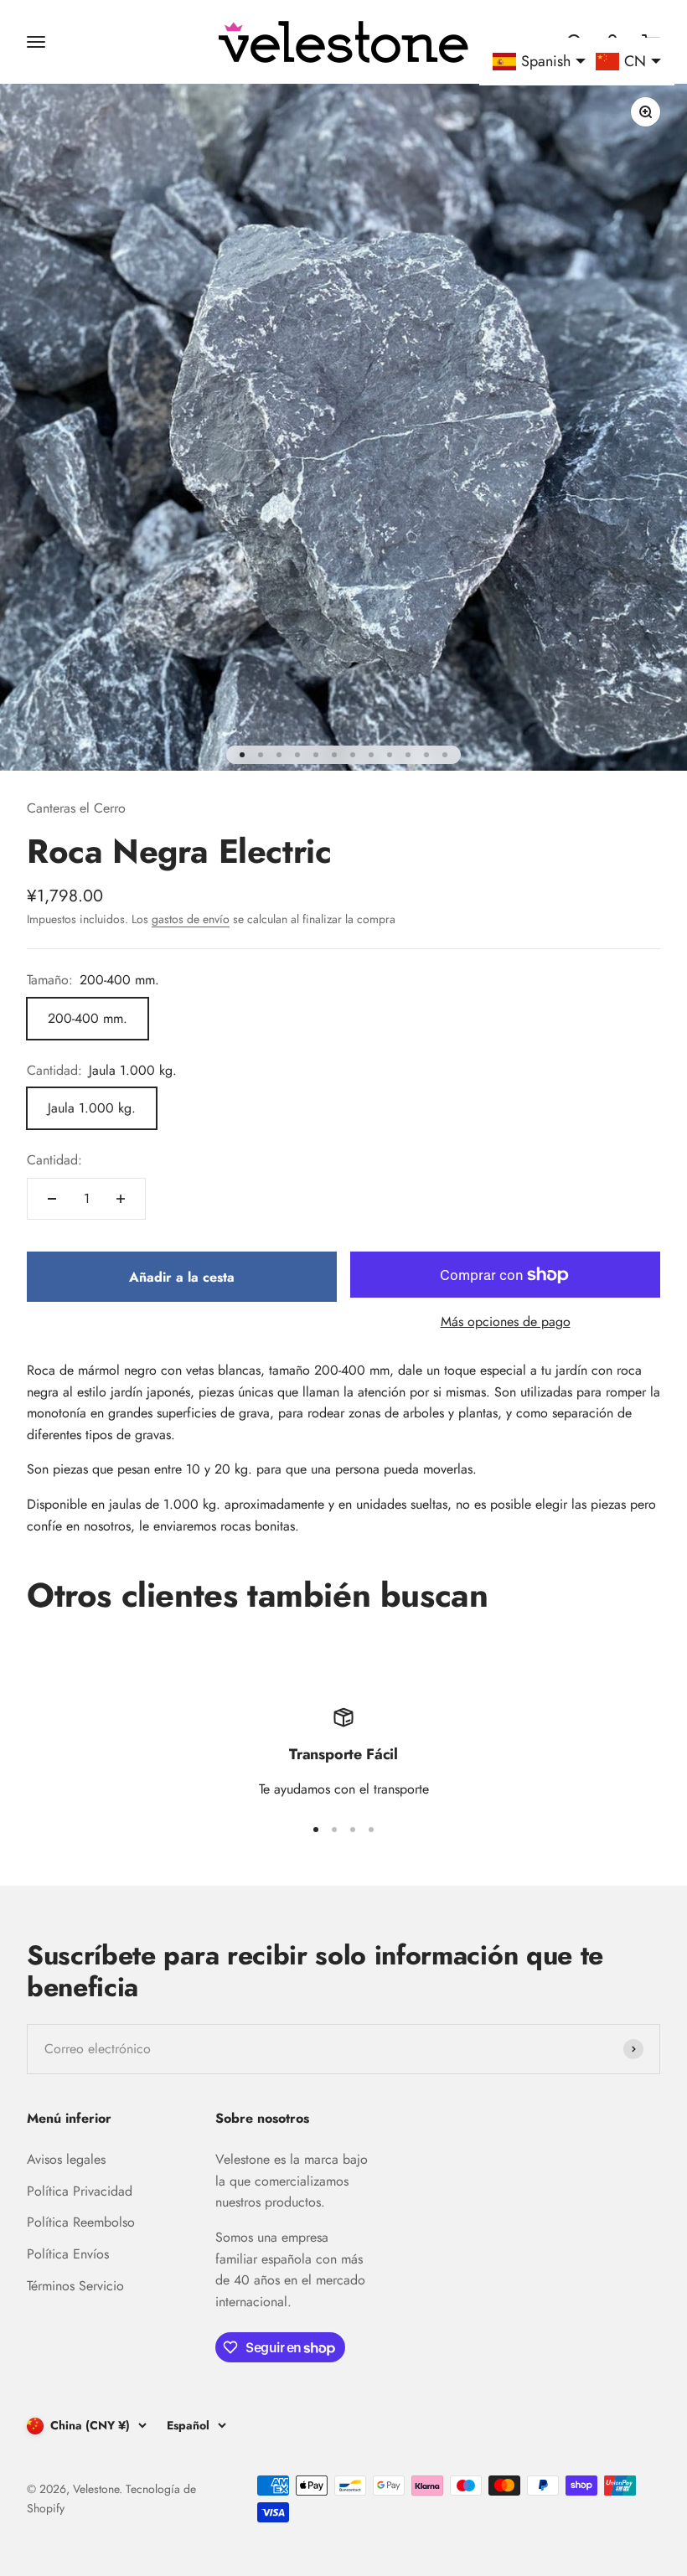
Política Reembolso (81, 2222)
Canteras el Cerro (76, 808)
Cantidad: (54, 1160)
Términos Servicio (75, 2286)
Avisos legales (66, 2159)
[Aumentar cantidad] (121, 1199)
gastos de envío (191, 919)
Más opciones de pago (506, 1322)
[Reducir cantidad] (52, 1199)
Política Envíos (68, 2254)
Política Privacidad (80, 2191)
